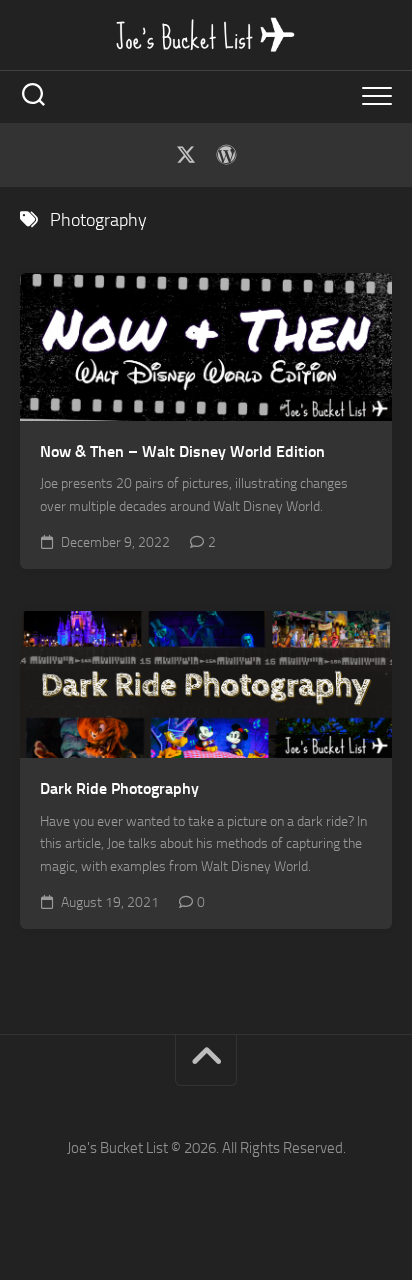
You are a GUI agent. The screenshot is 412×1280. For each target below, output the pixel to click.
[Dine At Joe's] (226, 155)
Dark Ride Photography (119, 788)
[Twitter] (186, 155)
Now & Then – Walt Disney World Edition (182, 451)
